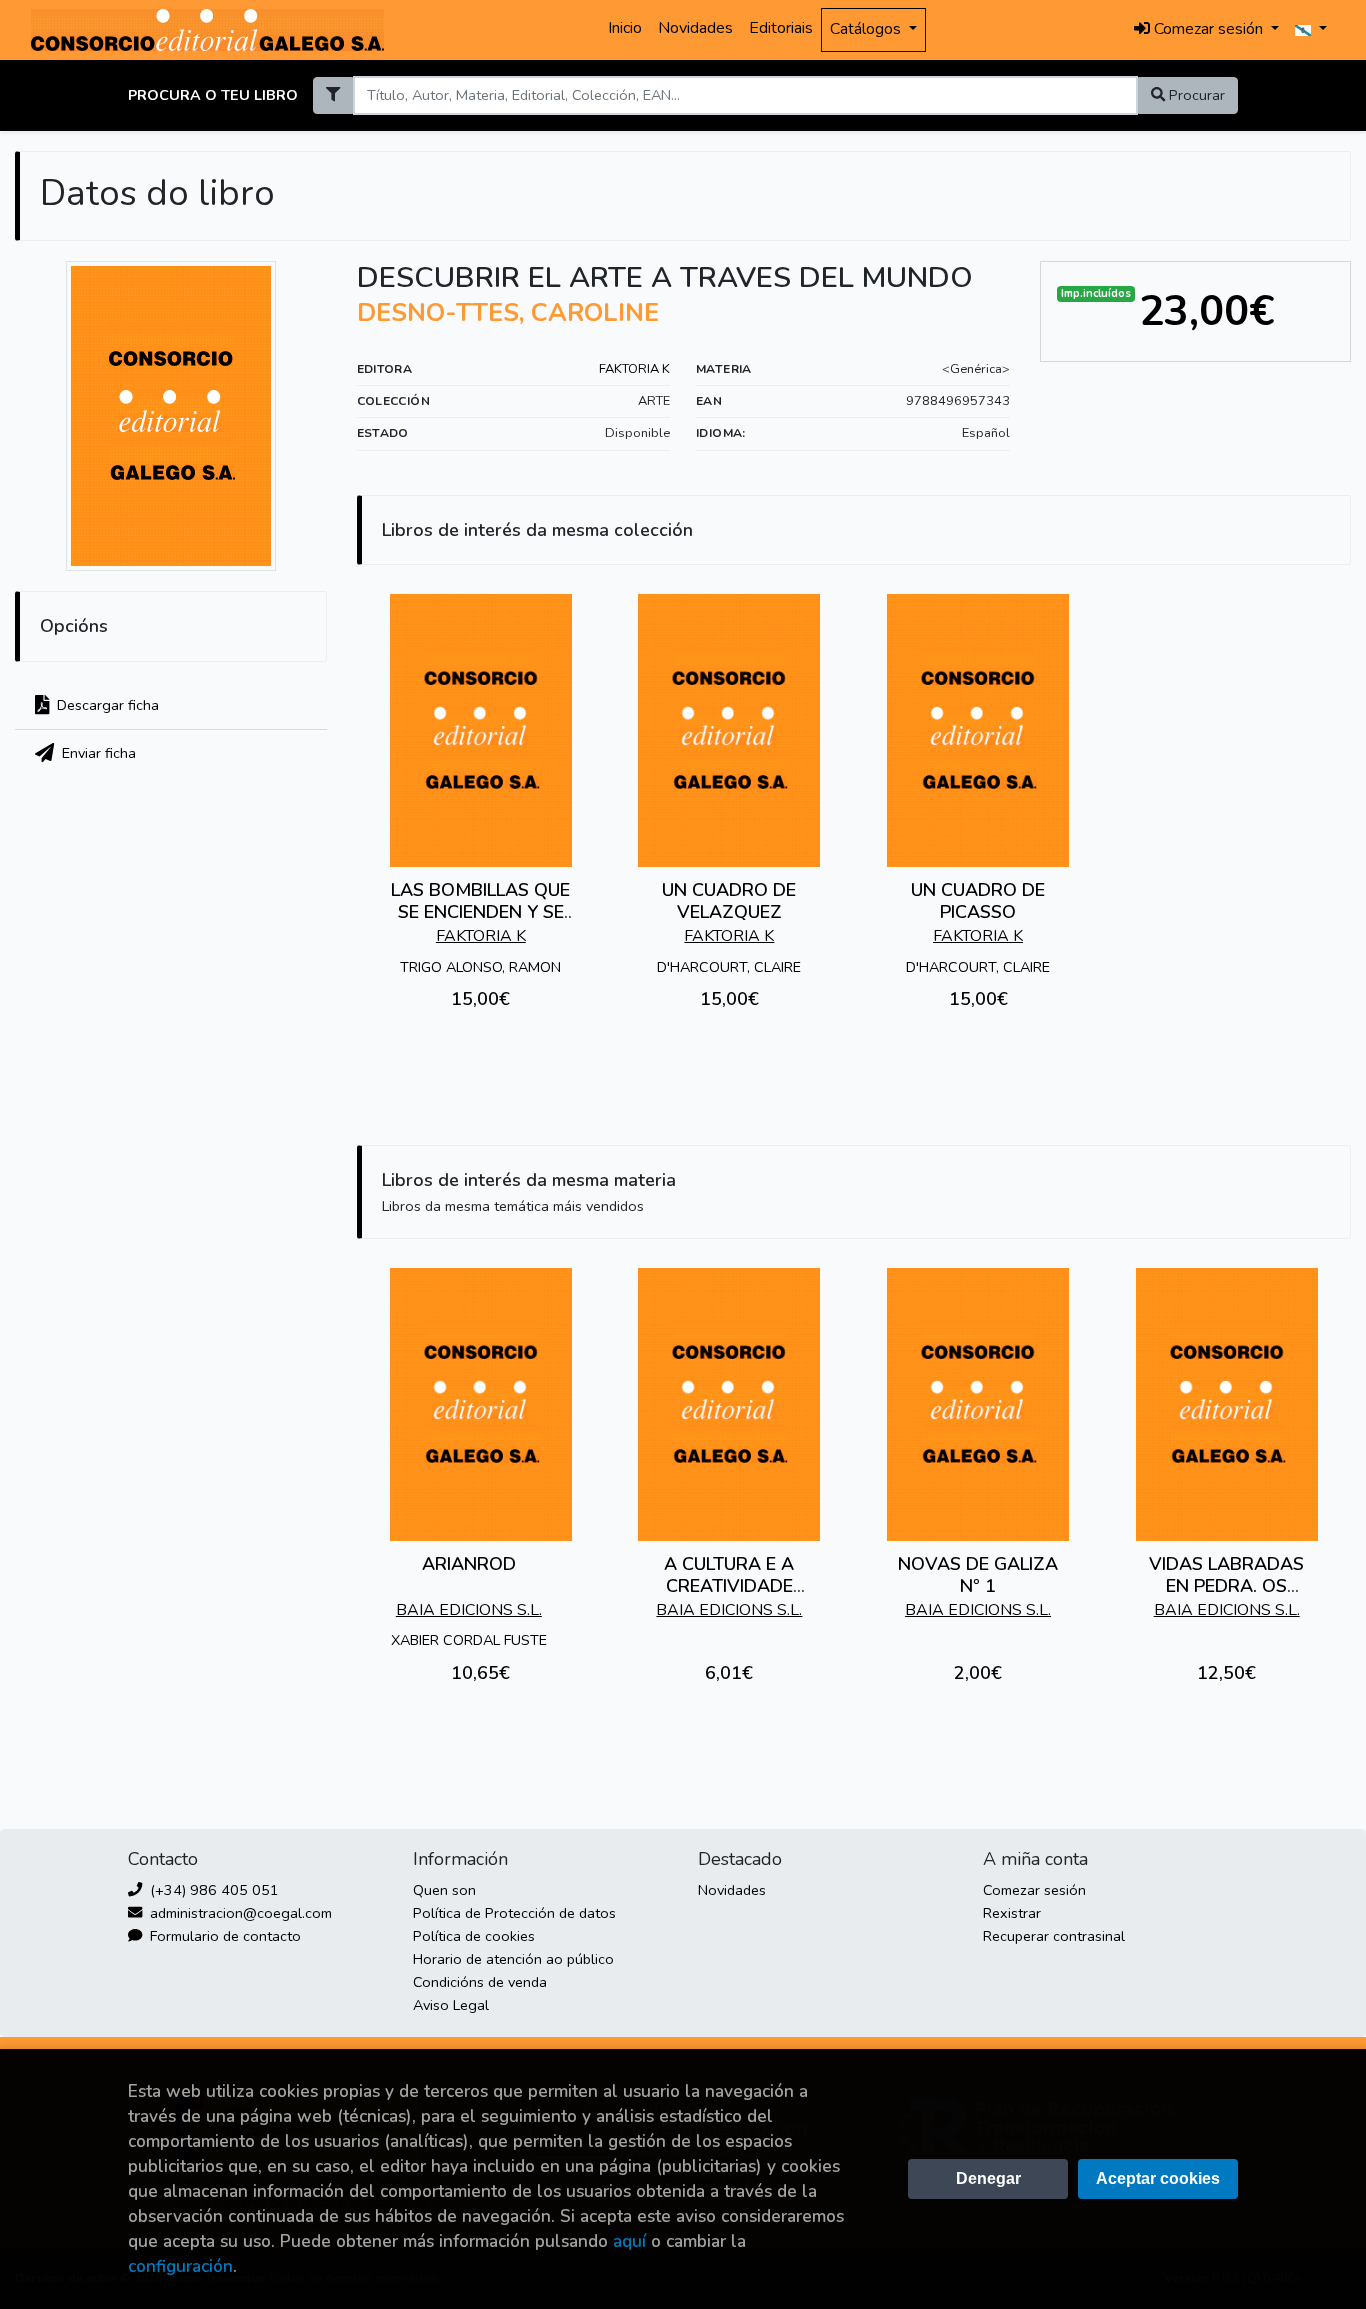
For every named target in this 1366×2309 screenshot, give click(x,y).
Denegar (988, 2178)
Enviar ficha (97, 753)
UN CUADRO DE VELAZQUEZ (729, 901)
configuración (180, 2266)
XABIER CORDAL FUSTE (469, 1640)
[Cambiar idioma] (1311, 30)
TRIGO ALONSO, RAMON (480, 967)
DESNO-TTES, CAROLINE (508, 313)
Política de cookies (474, 1936)
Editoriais (781, 28)
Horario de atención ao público (513, 1959)
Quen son (444, 1890)
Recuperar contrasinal (1054, 1936)
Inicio (625, 28)
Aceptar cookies (1158, 2178)
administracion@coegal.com (239, 1913)
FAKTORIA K (634, 369)
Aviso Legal (451, 2005)
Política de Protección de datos (514, 1913)
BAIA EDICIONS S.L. (469, 1610)
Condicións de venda (480, 1982)
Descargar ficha (106, 705)
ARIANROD (469, 1564)
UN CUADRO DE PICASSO (978, 901)
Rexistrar (1012, 1913)
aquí (629, 2241)
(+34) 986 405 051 (212, 1890)
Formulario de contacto (223, 1936)
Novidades (695, 28)
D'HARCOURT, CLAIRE (729, 967)
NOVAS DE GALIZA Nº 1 (978, 1575)
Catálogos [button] (867, 29)
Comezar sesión (1034, 1890)
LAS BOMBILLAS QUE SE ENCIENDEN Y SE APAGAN (480, 911)
